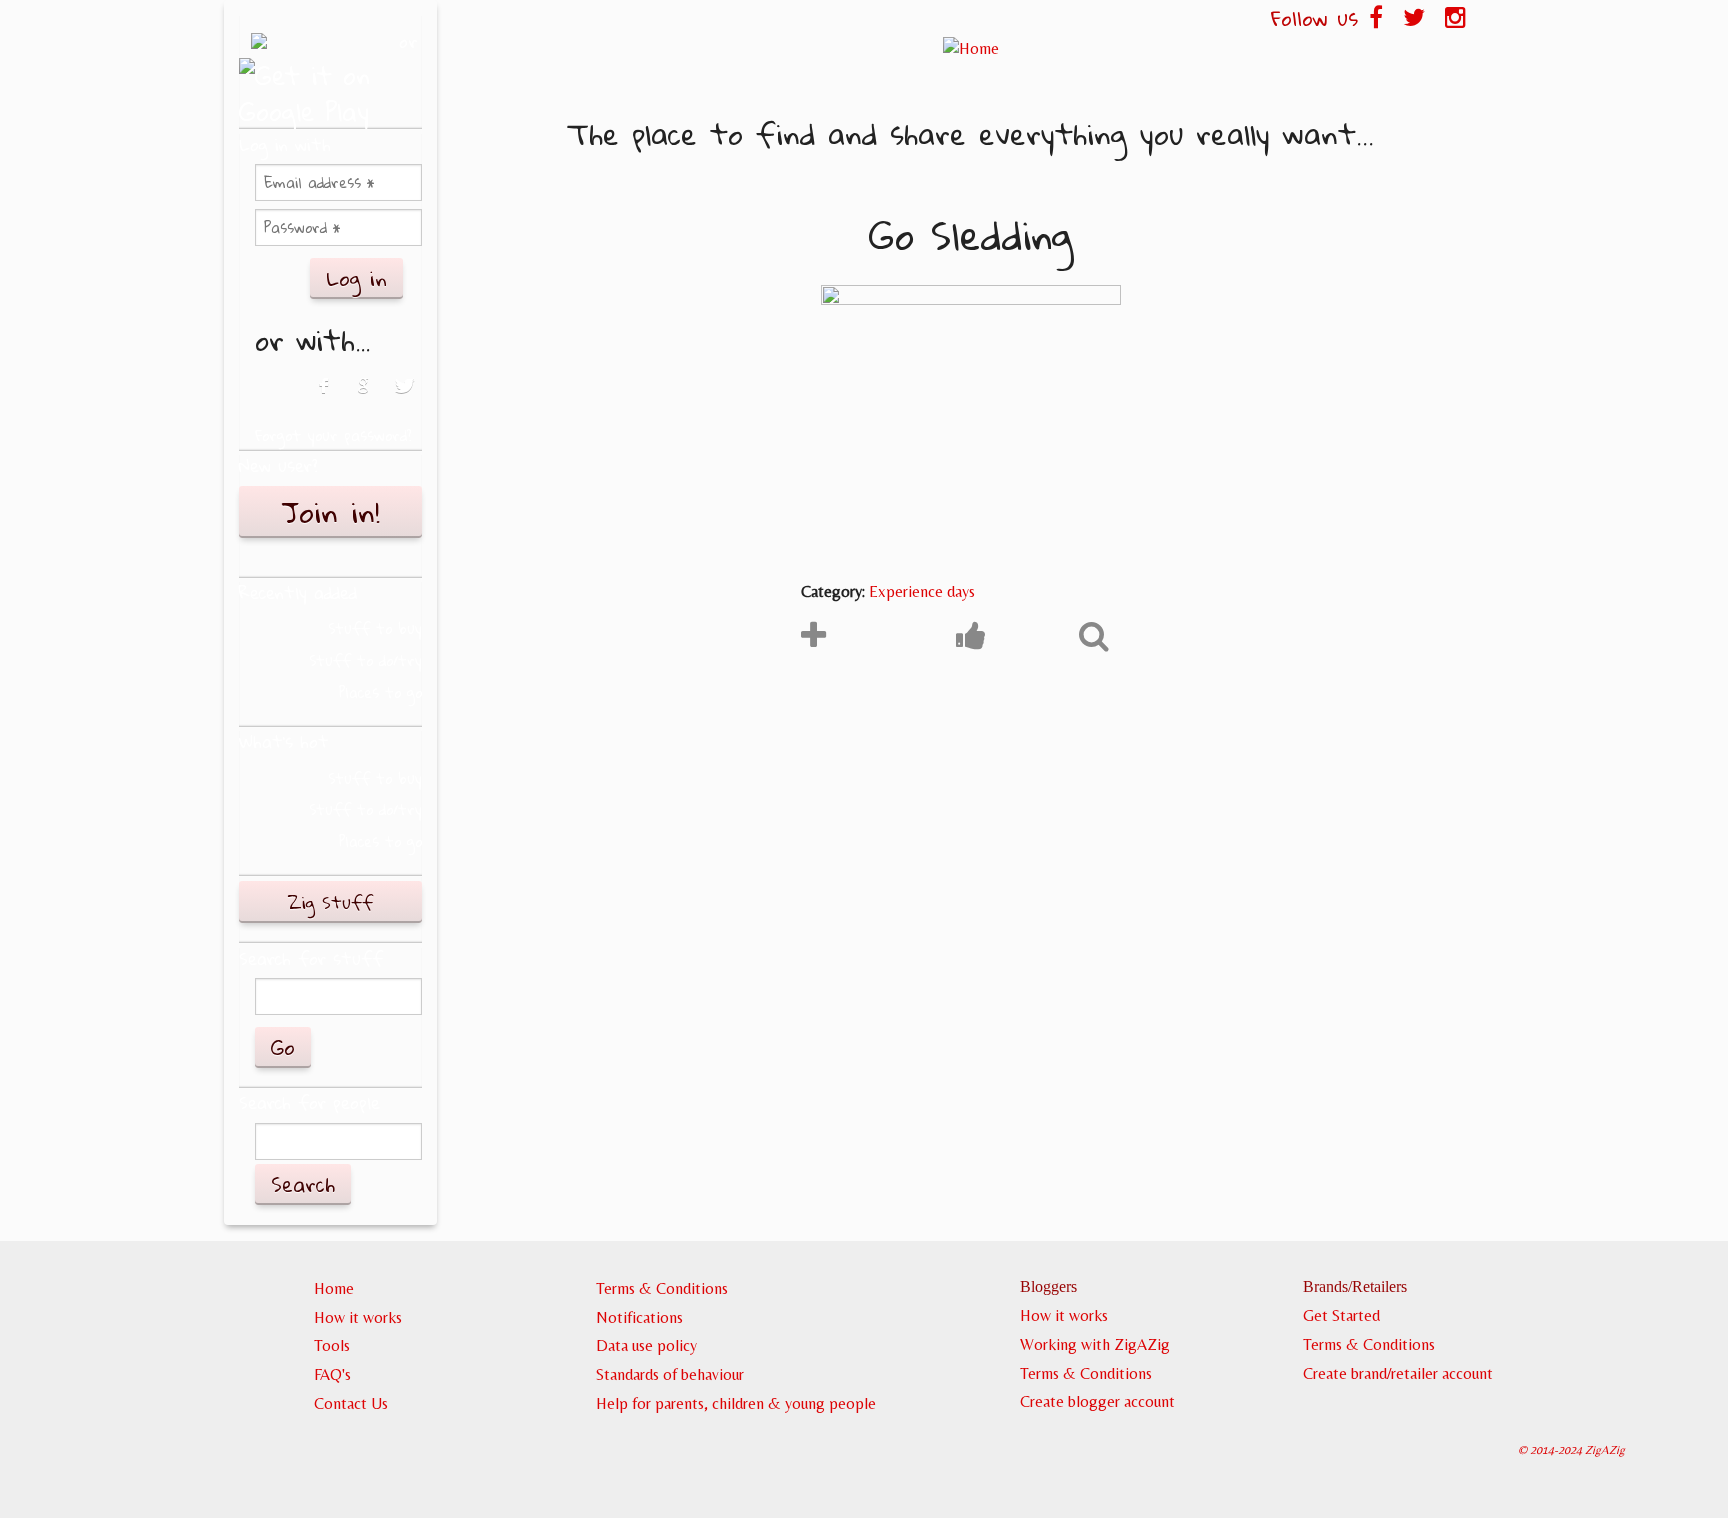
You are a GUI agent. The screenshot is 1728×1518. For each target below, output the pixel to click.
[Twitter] (405, 396)
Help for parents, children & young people (736, 1403)
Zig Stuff (330, 902)
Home (334, 1288)
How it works (358, 1317)
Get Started (1341, 1315)
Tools (332, 1345)
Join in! (330, 512)
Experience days (922, 591)
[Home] (970, 48)
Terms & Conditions (662, 1288)
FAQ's (332, 1374)
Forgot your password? (333, 435)
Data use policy (646, 1345)
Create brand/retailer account (1398, 1373)
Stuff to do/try (365, 660)
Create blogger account (1097, 1401)
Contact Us (351, 1403)
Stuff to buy (375, 628)
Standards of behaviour (670, 1374)
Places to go (380, 692)
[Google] (363, 396)
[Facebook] (321, 396)
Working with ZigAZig (1095, 1344)
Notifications (639, 1317)
